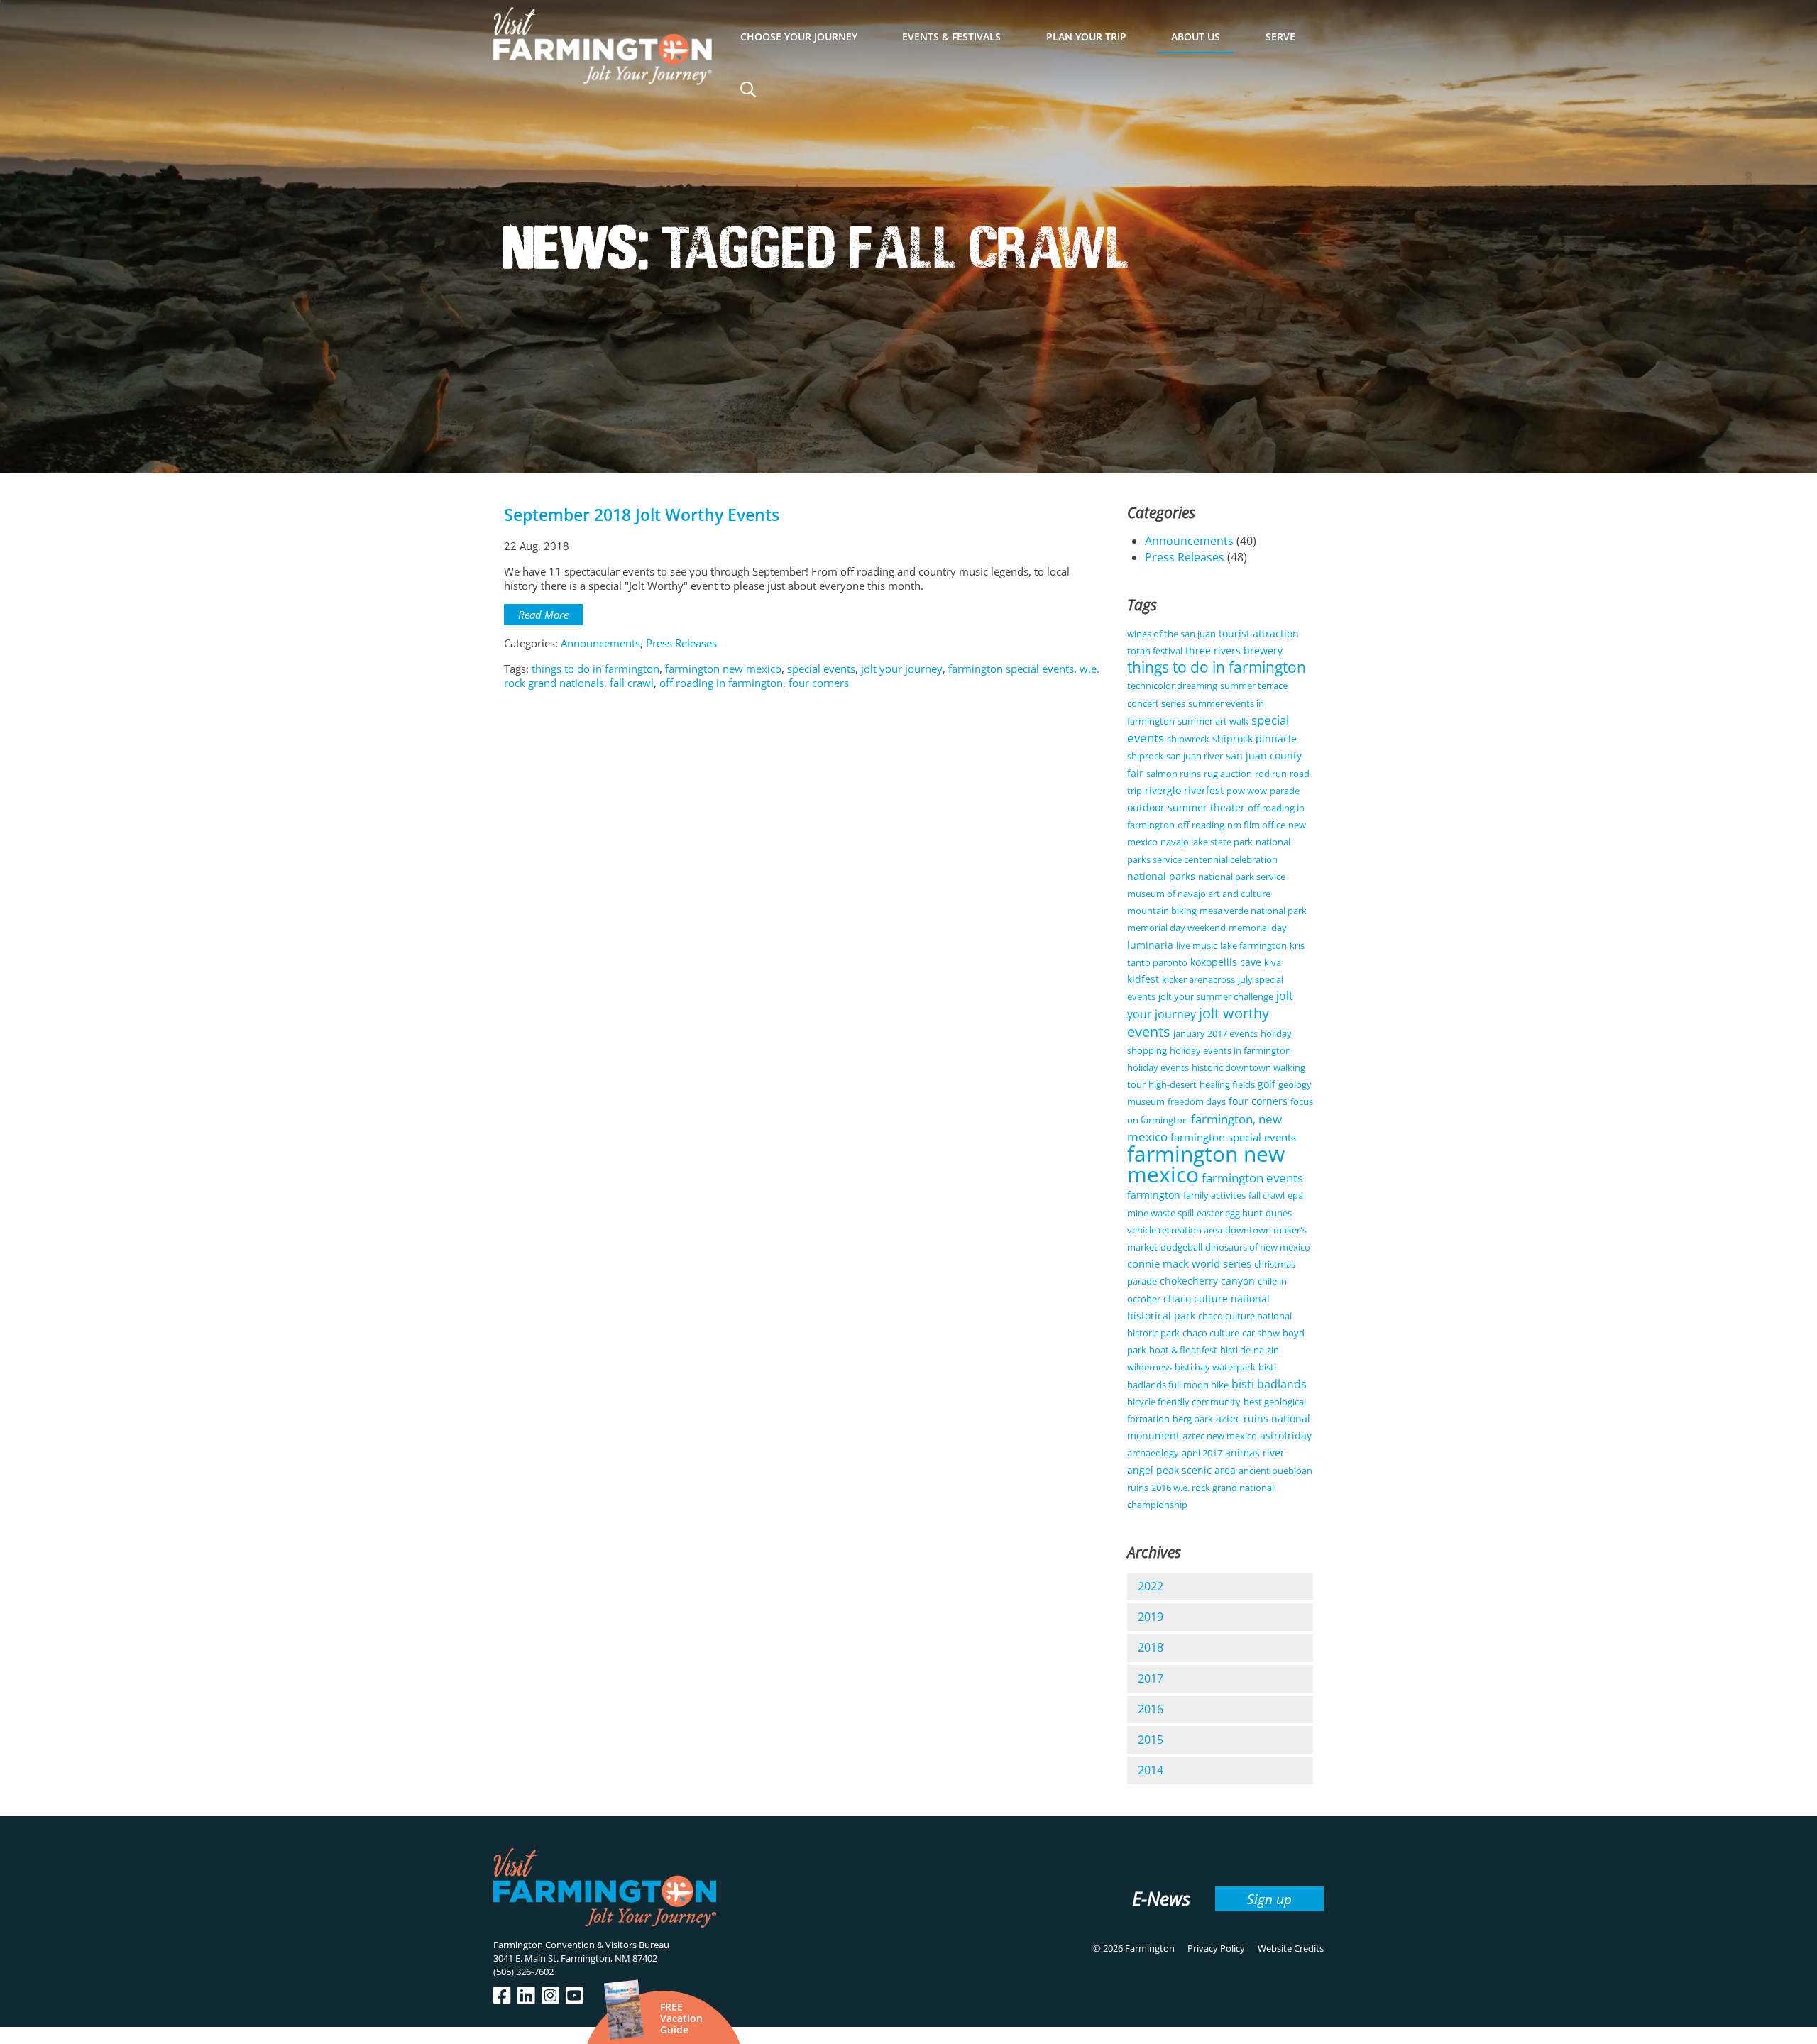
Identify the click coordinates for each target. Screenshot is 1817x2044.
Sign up (1269, 1899)
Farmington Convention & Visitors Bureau (581, 1945)
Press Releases (681, 643)
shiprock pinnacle (1255, 738)
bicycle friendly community (1184, 1402)
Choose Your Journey (799, 37)
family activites (1214, 1195)
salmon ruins (1174, 774)
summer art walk (1213, 721)
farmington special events (1011, 669)
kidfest (1143, 979)
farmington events (1252, 1178)
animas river (1255, 1452)
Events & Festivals (951, 37)
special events (821, 669)
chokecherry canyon (1207, 1281)
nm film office (1256, 825)
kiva (1273, 962)
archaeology (1153, 1453)
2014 (1151, 1770)
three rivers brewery (1234, 650)
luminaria (1150, 945)
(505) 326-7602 (523, 1972)
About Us (1196, 37)
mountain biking (1162, 911)
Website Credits (1291, 1948)
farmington (1154, 1195)
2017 (1151, 1678)
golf (1267, 1084)
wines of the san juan (1171, 634)
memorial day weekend (1176, 928)
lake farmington (1253, 945)
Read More (543, 615)
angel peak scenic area (1181, 1470)
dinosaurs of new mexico (1258, 1247)
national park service (1242, 877)
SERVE (1280, 37)
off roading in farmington (721, 683)
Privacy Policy (1216, 1948)
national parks (1161, 876)
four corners (819, 683)
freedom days (1197, 1101)
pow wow (1247, 791)
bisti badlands (1269, 1384)
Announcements (600, 643)
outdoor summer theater (1186, 807)
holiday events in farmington (1230, 1050)
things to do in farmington (595, 669)
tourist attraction (1259, 633)
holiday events (1158, 1067)
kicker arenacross (1198, 979)
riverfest (1204, 790)
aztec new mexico (1220, 1436)
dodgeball (1181, 1247)
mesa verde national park (1253, 911)
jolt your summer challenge (1216, 996)
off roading (1201, 825)
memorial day (1258, 928)
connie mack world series (1189, 1263)
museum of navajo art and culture (1199, 894)
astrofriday (1286, 1435)
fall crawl (632, 683)
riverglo (1163, 790)
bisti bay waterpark (1215, 1367)
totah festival (1155, 651)
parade (1285, 791)
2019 (1151, 1617)
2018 (1151, 1647)
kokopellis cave (1226, 962)
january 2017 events (1215, 1033)
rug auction (1228, 774)
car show (1261, 1333)
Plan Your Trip (1086, 37)
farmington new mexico (723, 669)
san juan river (1195, 756)
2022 (1151, 1586)
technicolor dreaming (1172, 686)
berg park (1193, 1419)
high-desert (1173, 1084)
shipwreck (1188, 739)
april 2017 (1202, 1453)
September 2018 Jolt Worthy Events (642, 515)
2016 (1151, 1709)
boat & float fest (1183, 1350)
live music (1197, 945)
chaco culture (1211, 1333)
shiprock (1145, 756)
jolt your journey (902, 669)
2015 (1151, 1740)
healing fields (1227, 1084)
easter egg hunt (1230, 1213)
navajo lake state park (1207, 842)
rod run (1271, 774)
